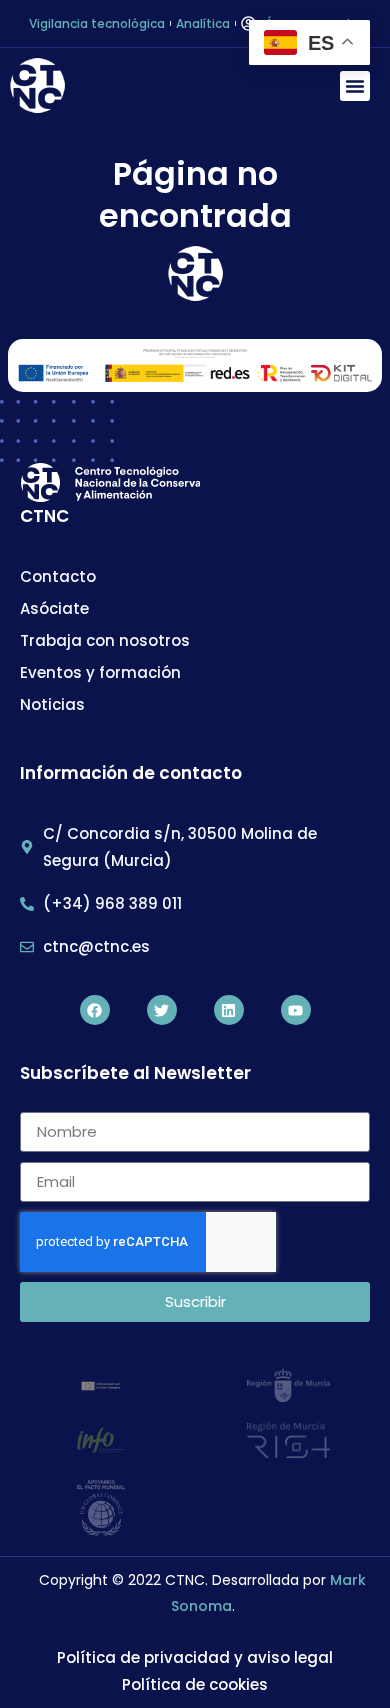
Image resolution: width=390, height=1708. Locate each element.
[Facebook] (95, 1010)
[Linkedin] (229, 1010)
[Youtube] (296, 1010)
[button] (355, 86)
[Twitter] (162, 1010)
